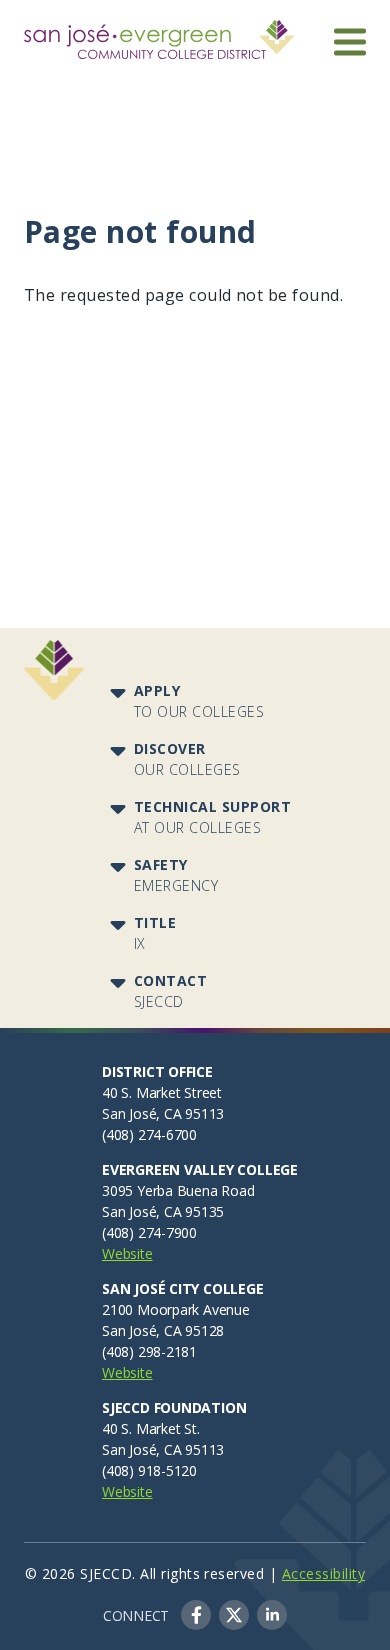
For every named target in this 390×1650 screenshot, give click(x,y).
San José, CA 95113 (163, 1113)
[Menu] (350, 41)
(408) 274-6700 (149, 1134)
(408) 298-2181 (149, 1351)
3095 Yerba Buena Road (178, 1190)
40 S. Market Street (162, 1092)
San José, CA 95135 (163, 1211)
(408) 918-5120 (149, 1470)
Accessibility (323, 1573)
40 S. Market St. (151, 1428)
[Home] (159, 32)
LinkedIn (272, 1615)
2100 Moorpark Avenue (176, 1309)
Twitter (234, 1615)
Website (127, 1253)
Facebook (196, 1615)
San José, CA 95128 (163, 1330)
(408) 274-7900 (149, 1232)
